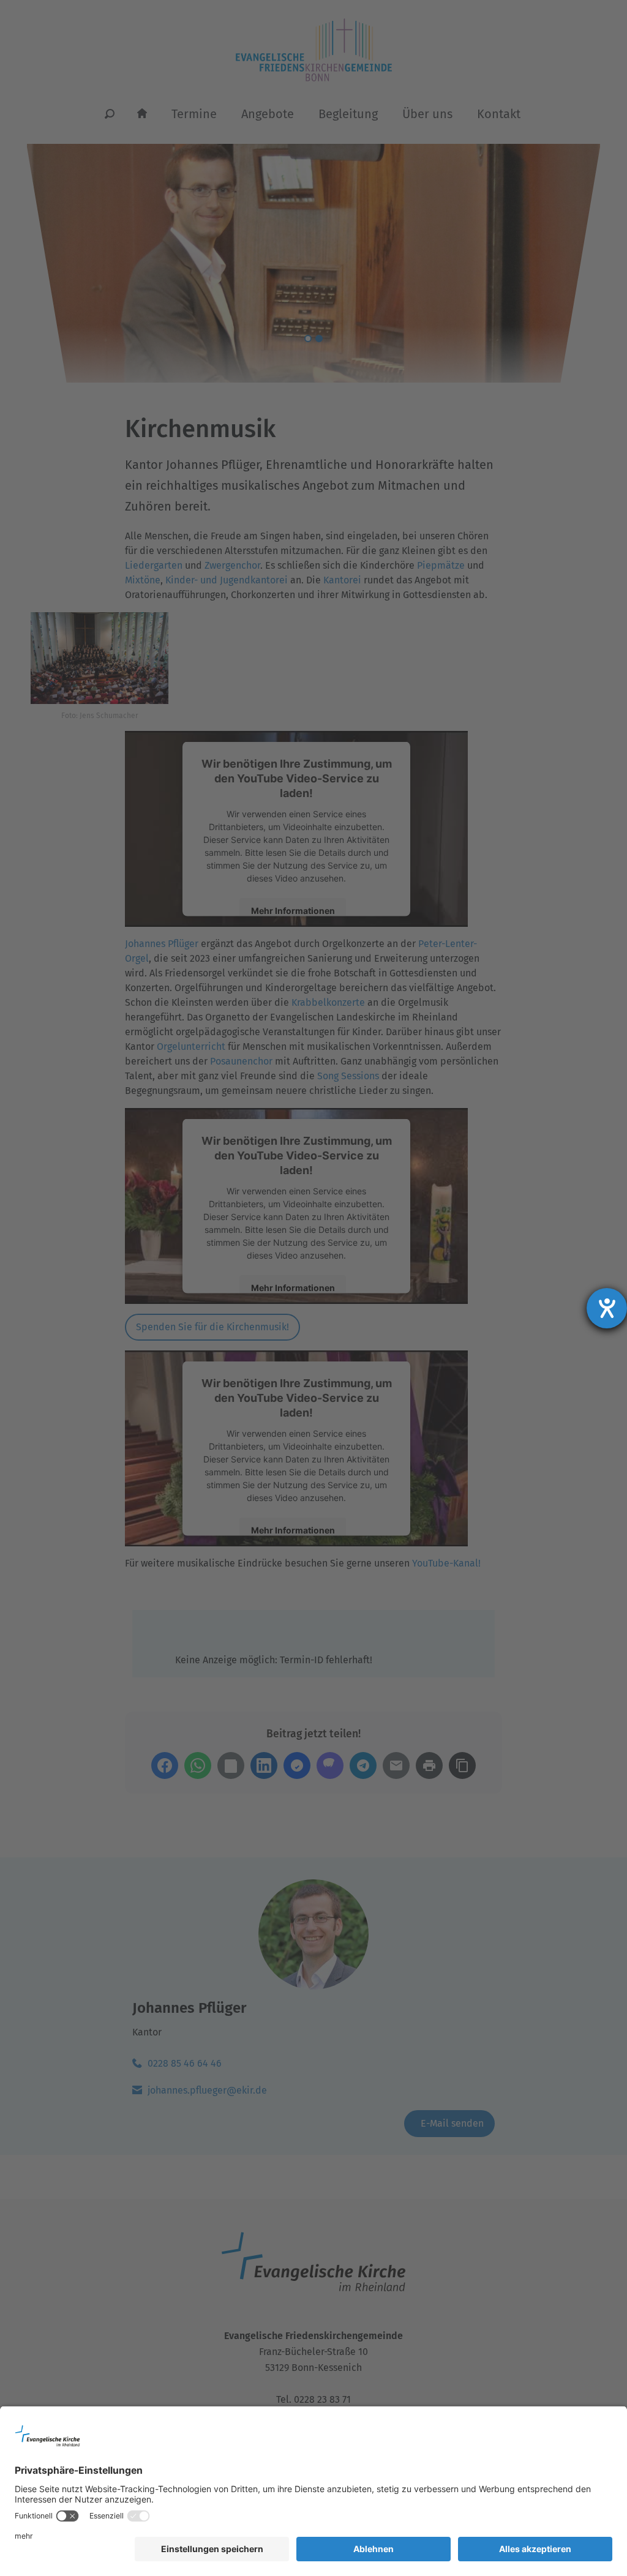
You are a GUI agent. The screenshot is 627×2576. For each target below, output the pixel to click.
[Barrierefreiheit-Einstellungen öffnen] (607, 1308)
